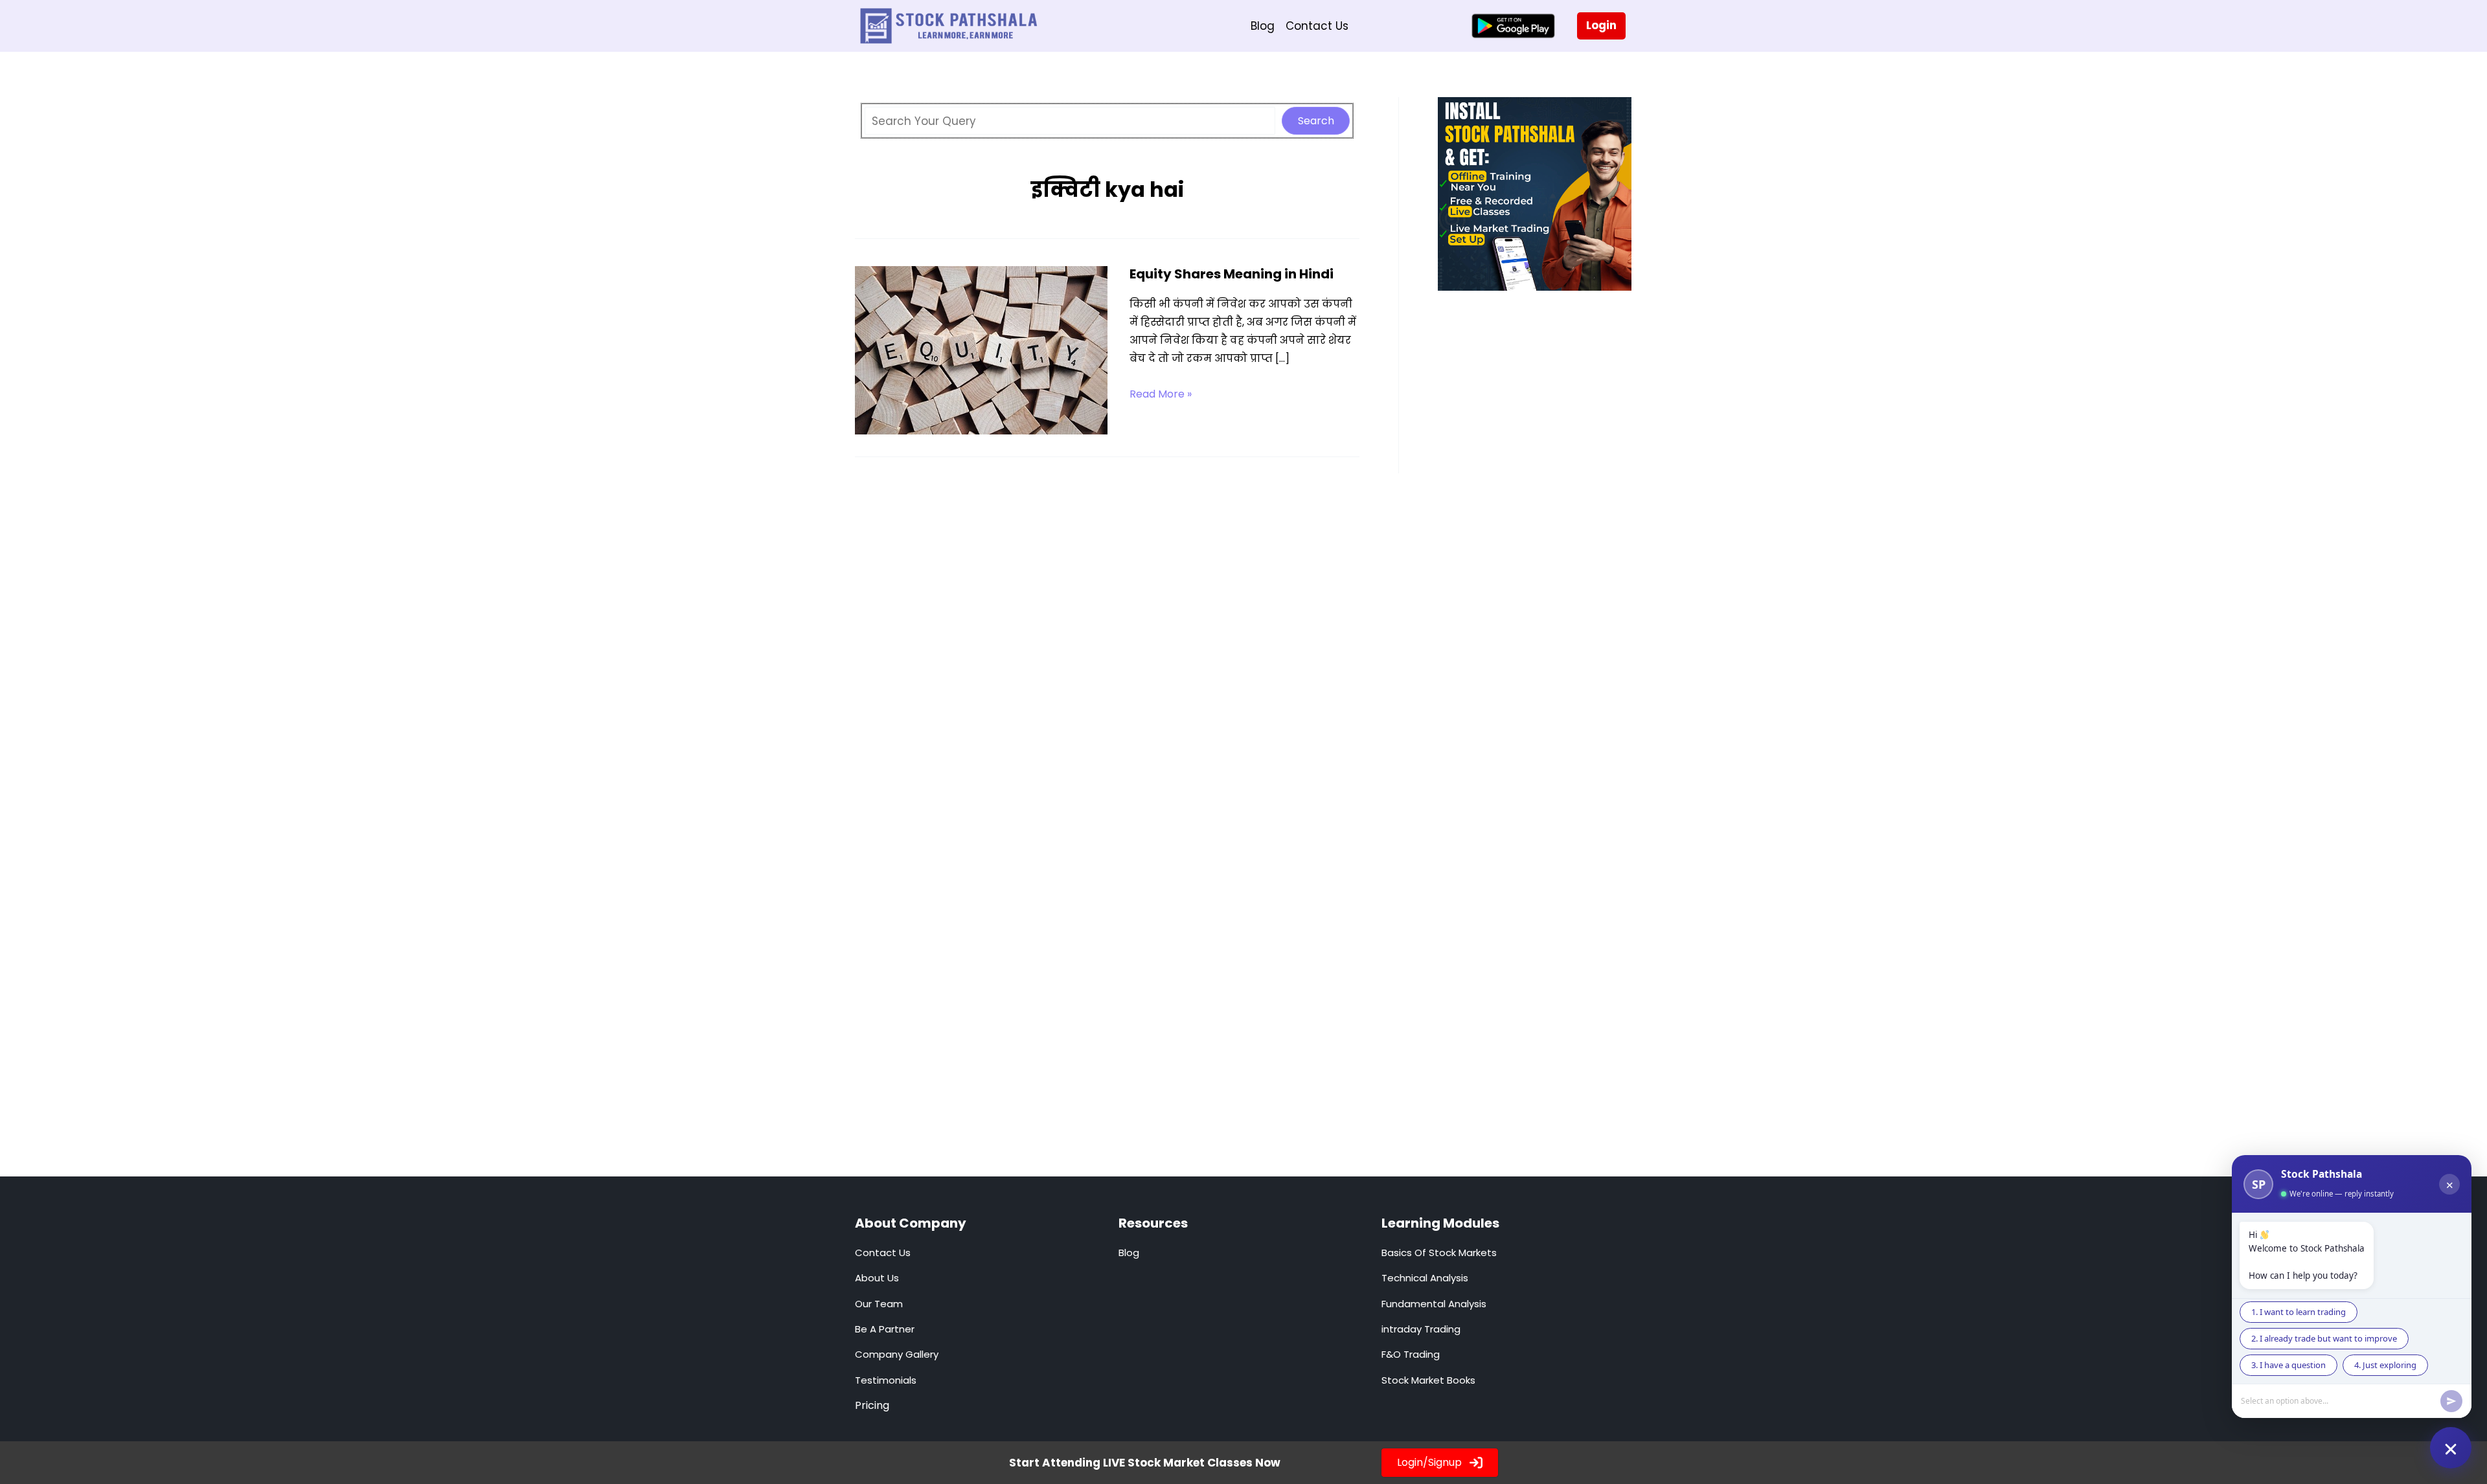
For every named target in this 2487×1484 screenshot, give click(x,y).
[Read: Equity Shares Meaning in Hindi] (981, 350)
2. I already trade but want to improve (2324, 1338)
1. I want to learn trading (2299, 1312)
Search (1316, 121)
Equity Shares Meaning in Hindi (1232, 274)
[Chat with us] (2451, 1448)
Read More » (1161, 395)
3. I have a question (2288, 1365)
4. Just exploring (2385, 1365)
